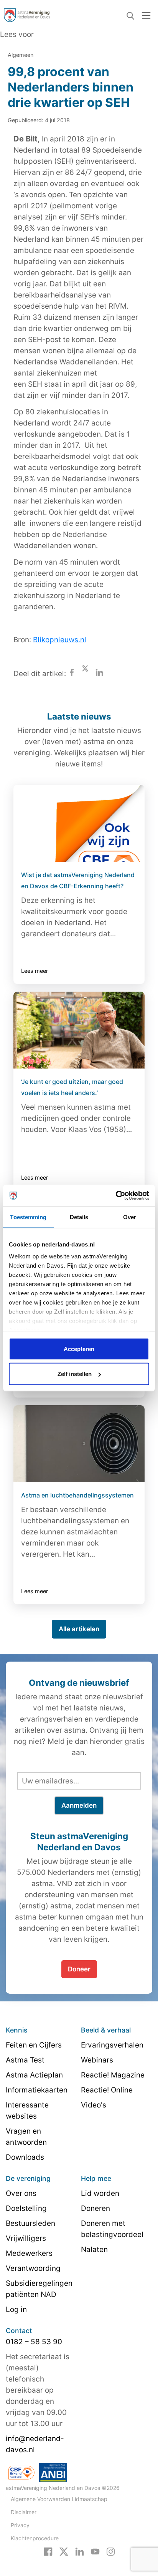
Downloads (25, 2157)
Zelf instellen (75, 1374)
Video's (94, 2105)
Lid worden (100, 2193)
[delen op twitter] (85, 674)
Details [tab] (79, 1217)
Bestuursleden (30, 2223)
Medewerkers (29, 2253)
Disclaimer (24, 2512)
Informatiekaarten (37, 2090)
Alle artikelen (79, 1629)
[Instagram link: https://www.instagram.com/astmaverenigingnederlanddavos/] (111, 2551)
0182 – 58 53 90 (34, 2342)
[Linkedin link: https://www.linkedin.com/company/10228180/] (80, 2551)
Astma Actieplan (34, 2075)
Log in (16, 2309)
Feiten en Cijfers (34, 2045)
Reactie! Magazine (113, 2075)
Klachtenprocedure (35, 2538)
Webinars (97, 2060)
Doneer (79, 1969)
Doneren (95, 2208)
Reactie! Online (107, 2090)
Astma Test (25, 2060)
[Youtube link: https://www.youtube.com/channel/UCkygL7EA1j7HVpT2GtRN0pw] (95, 2551)
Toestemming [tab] (28, 1217)
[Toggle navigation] (146, 15)
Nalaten (94, 2249)
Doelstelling (26, 2208)
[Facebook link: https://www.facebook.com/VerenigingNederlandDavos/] (48, 2551)
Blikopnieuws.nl (60, 640)
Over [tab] (130, 1217)
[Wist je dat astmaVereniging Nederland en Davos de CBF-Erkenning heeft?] (79, 823)
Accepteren (79, 1349)
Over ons (21, 2193)
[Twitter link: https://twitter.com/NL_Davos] (64, 2551)
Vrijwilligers (26, 2238)
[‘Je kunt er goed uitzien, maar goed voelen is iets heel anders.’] (79, 1030)
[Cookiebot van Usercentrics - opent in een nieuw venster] (116, 1196)
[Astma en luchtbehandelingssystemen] (79, 1444)
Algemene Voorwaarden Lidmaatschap (59, 2499)
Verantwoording (33, 2268)
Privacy (20, 2525)
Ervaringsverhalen (112, 2045)
